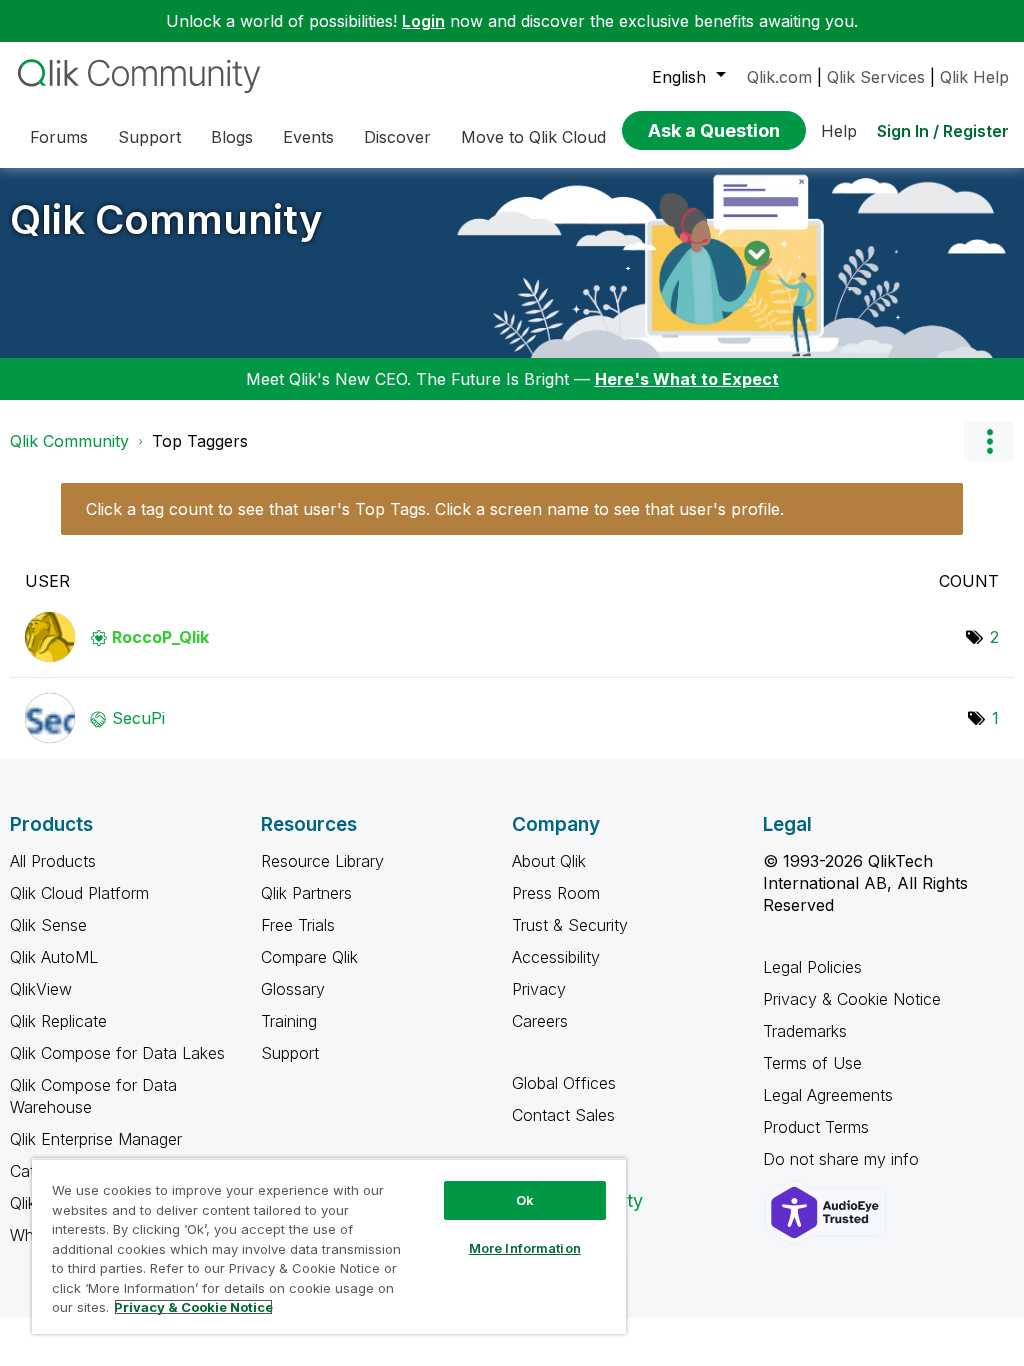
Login (423, 21)
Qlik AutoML (54, 957)
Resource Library (322, 861)
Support (290, 1053)
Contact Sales (563, 1115)
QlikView (41, 989)
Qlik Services (876, 77)
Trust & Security (570, 925)
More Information (525, 1248)
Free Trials (298, 925)
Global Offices (564, 1083)
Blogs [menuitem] (232, 137)
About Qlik (549, 861)
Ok (525, 1200)
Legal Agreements (828, 1095)
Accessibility (556, 957)
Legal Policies (812, 967)
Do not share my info (843, 1159)
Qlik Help (974, 77)
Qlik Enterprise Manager (96, 1139)
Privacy (539, 989)
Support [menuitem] (149, 137)
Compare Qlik (309, 957)
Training (289, 1021)
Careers (540, 1021)
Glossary (293, 989)
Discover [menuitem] (397, 137)
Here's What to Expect (687, 379)
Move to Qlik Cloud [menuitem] (533, 137)
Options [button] (989, 441)
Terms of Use (812, 1063)
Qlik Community (166, 219)
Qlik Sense (48, 925)
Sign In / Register (943, 131)
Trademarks (805, 1031)
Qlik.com (779, 77)
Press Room (556, 893)
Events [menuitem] (308, 137)
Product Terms (816, 1127)
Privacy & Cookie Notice (852, 999)
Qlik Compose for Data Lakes (117, 1053)
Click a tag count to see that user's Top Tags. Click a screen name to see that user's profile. (435, 509)
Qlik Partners (306, 893)
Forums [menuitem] (59, 137)
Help (839, 131)
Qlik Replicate (58, 1021)
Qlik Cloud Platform (79, 893)
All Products (53, 861)
